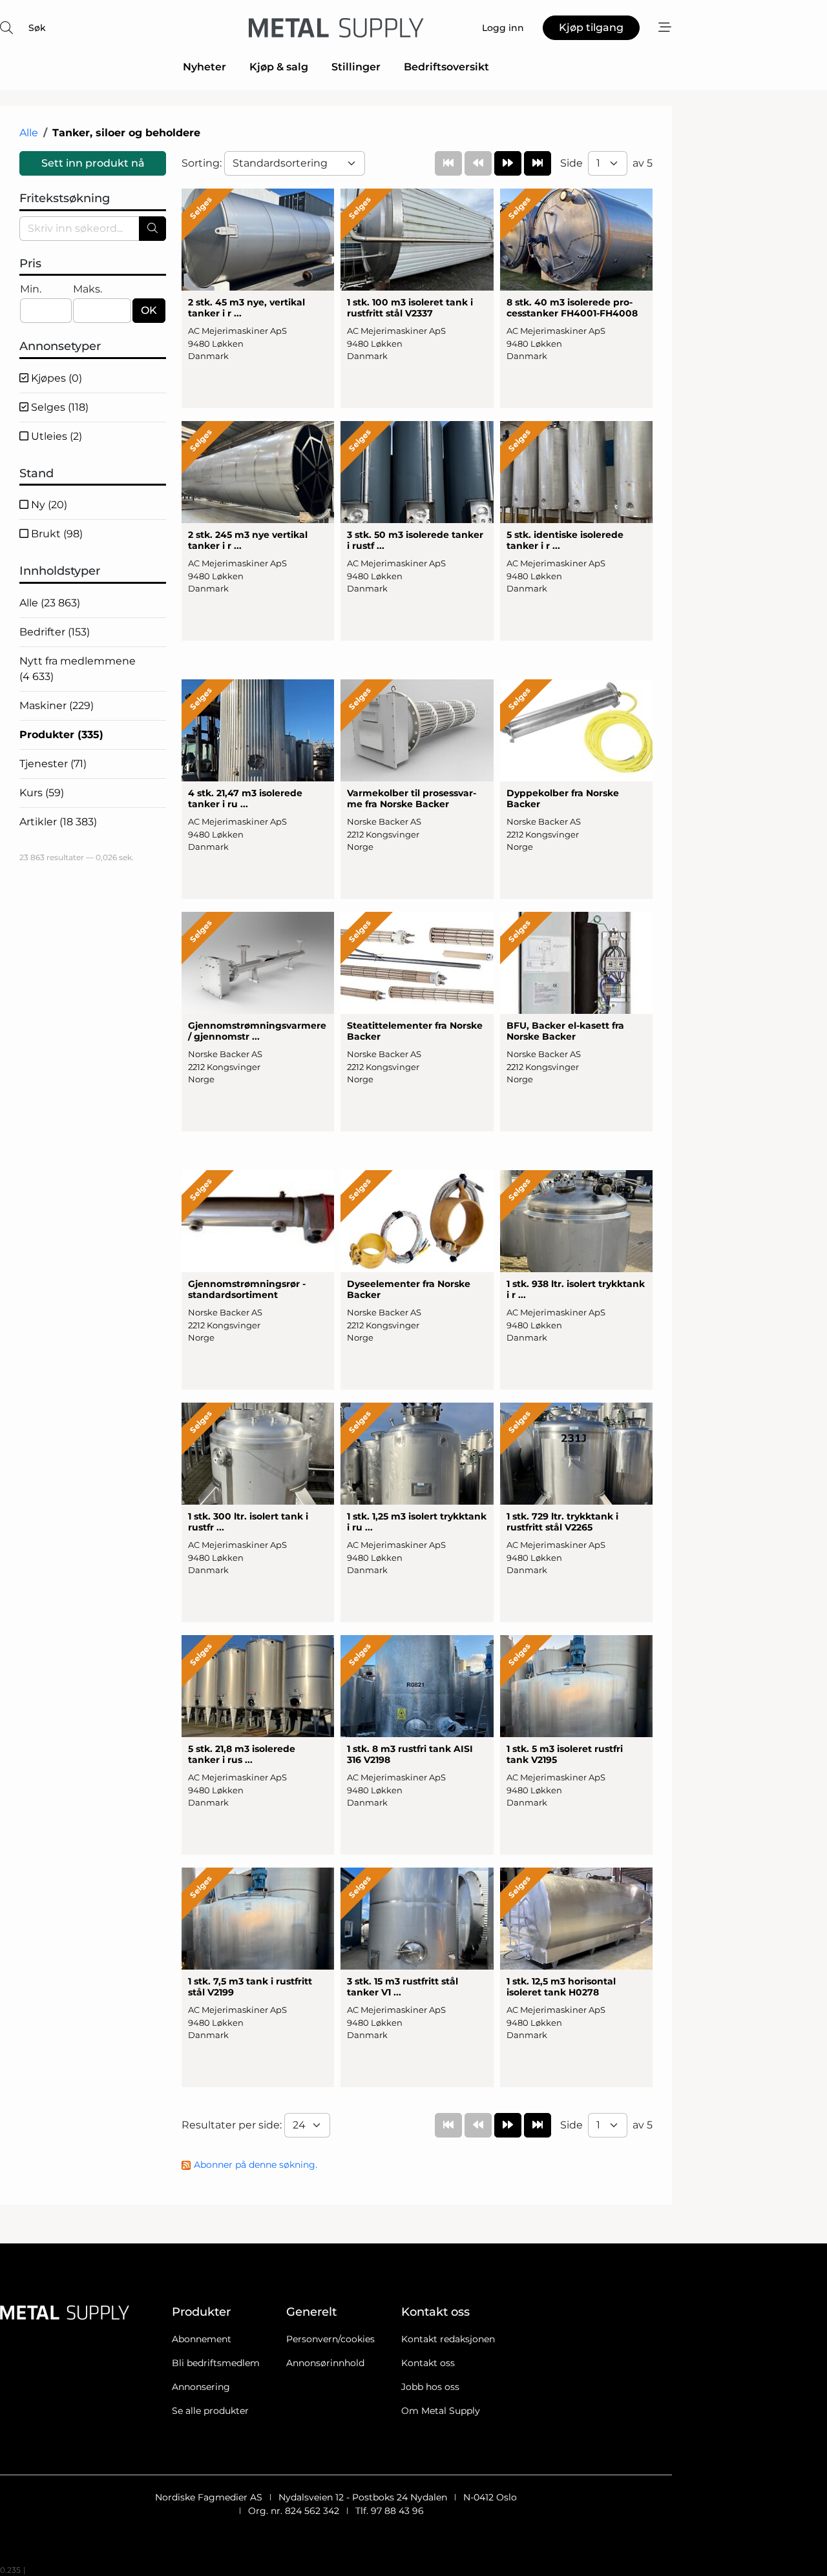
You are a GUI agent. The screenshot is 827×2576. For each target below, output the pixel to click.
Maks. (88, 289)
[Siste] (538, 163)
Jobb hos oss (430, 2387)
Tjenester (53, 764)
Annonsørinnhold (325, 2363)
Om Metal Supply (441, 2411)
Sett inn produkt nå (93, 163)
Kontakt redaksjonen (448, 2339)
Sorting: (203, 163)
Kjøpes (55, 378)
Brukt (56, 534)
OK (149, 310)
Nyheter (204, 67)
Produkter (61, 735)
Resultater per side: (233, 2125)
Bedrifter (55, 632)
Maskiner (57, 706)
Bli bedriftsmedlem (216, 2363)
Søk (37, 28)
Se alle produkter (210, 2411)
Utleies (55, 436)
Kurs (42, 793)
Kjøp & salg (279, 67)
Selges (58, 407)
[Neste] (508, 163)
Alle (29, 133)
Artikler (58, 822)
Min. (31, 289)
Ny (48, 505)
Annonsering (201, 2387)
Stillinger (356, 67)
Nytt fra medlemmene (78, 669)
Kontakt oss (428, 2363)
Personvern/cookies (330, 2339)
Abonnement (202, 2339)
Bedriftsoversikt (446, 67)
